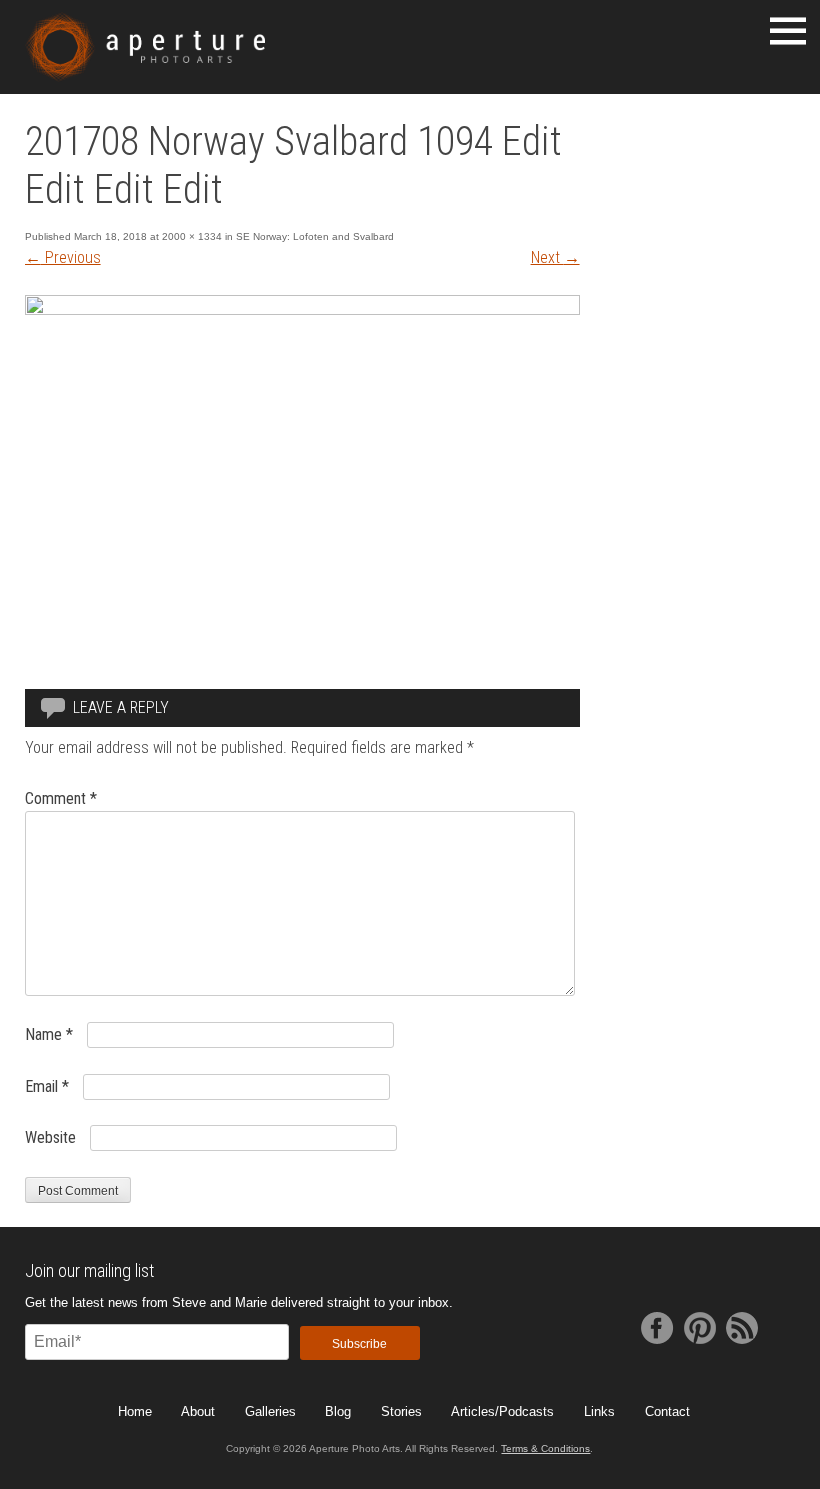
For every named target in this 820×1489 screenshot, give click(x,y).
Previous (63, 257)
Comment (61, 798)
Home (135, 1411)
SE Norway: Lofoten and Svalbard (315, 236)
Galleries (270, 1411)
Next (555, 257)
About (198, 1411)
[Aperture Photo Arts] (145, 47)
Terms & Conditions (545, 1448)
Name (49, 1034)
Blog (338, 1411)
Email (47, 1086)
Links (599, 1411)
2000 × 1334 (192, 236)
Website (50, 1137)
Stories (401, 1411)
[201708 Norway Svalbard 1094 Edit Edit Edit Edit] (302, 309)
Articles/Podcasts (502, 1411)
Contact (667, 1411)
